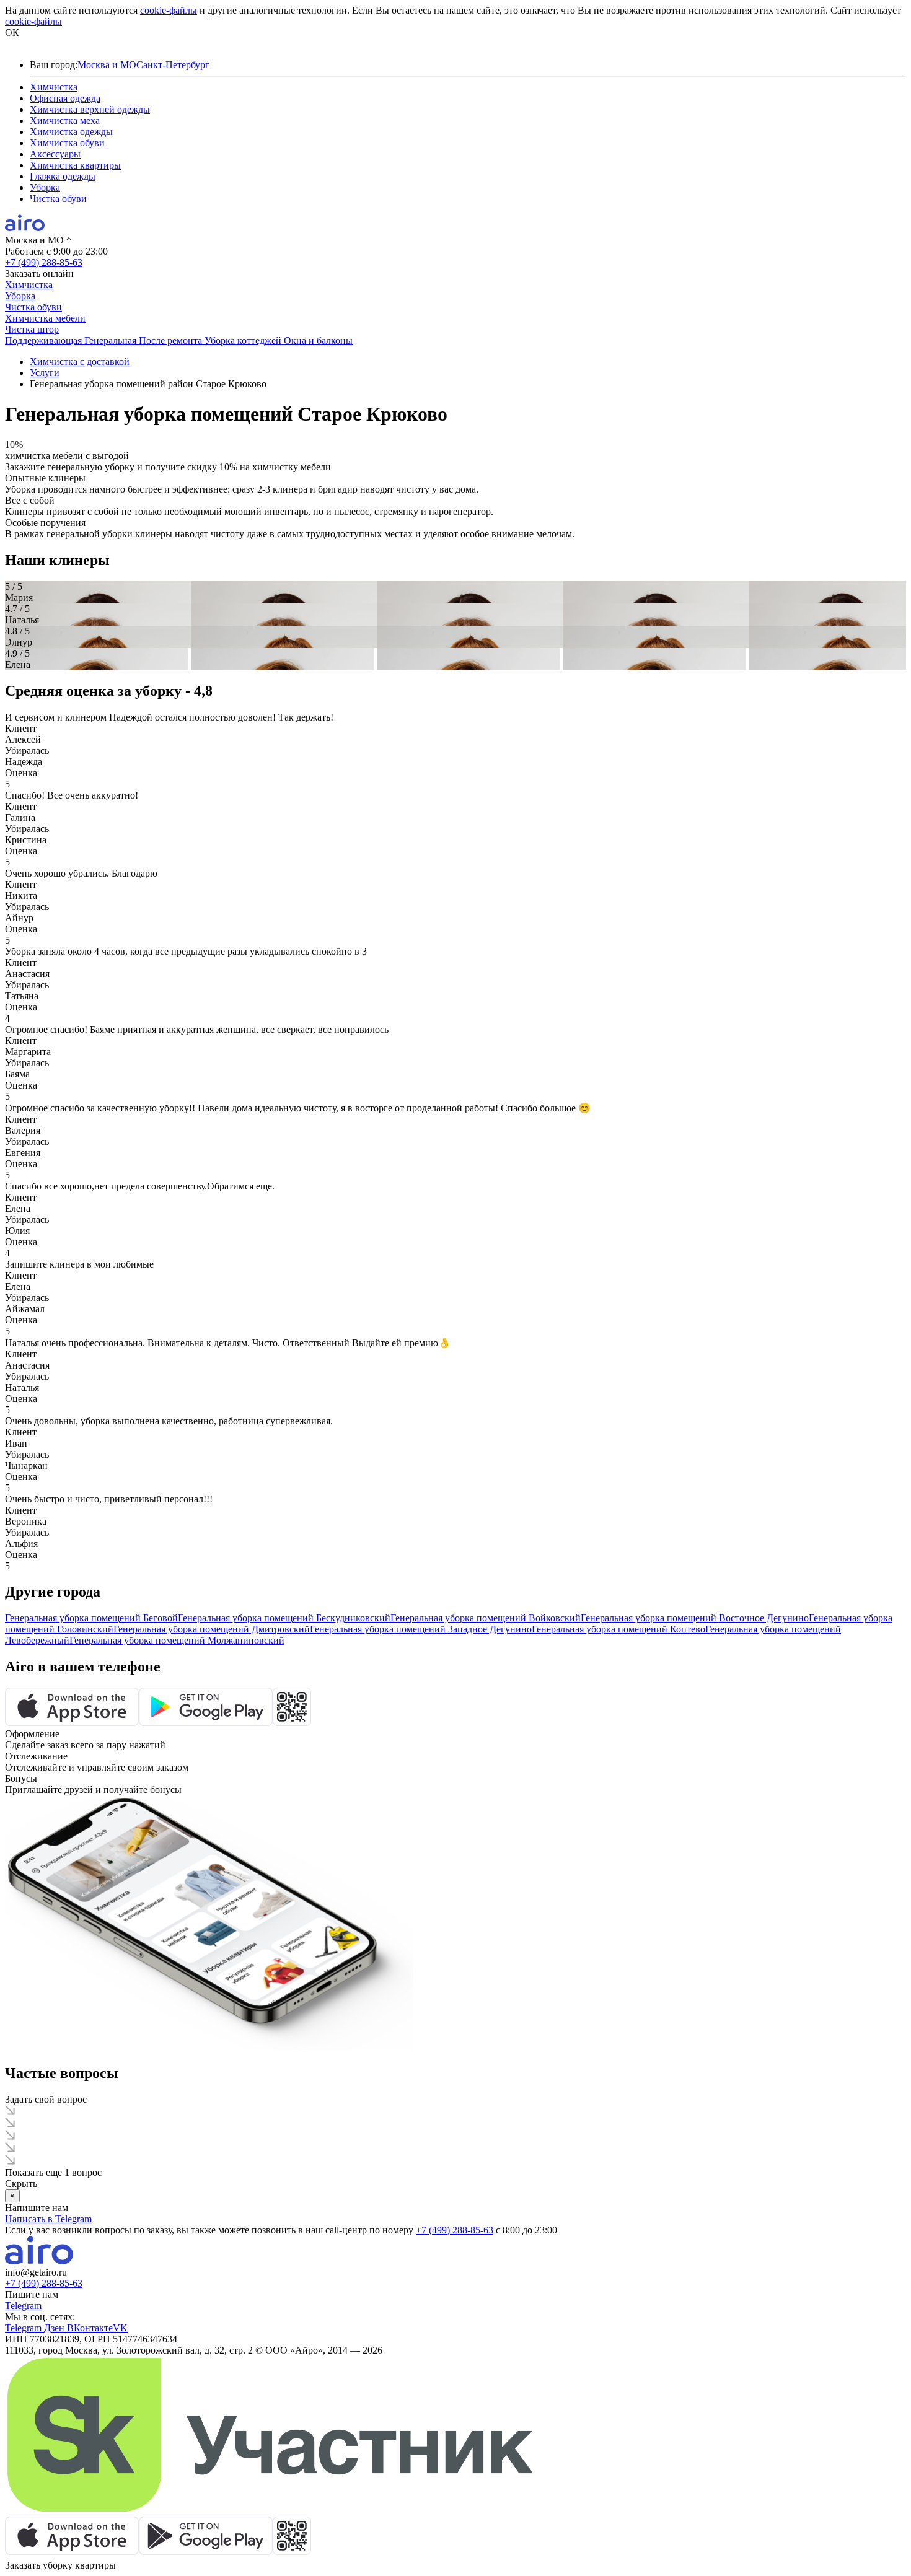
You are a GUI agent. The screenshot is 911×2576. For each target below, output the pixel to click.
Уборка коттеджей (244, 340)
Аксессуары (55, 154)
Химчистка (54, 87)
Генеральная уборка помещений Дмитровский (212, 1629)
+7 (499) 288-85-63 (44, 262)
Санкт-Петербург (173, 65)
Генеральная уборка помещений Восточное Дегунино (695, 1618)
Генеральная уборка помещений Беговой (91, 1618)
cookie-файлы (169, 10)
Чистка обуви (58, 199)
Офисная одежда (65, 98)
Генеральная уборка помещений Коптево (618, 1629)
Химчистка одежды (71, 132)
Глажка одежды (63, 176)
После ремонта (172, 340)
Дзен (55, 2328)
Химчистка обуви (67, 143)
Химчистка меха (65, 120)
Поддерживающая (45, 340)
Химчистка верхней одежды (90, 109)
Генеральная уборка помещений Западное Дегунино (421, 1629)
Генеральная (112, 340)
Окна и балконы (318, 340)
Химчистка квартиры (75, 165)
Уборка (45, 187)
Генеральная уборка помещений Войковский (486, 1618)
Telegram (23, 2306)
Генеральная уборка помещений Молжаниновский (177, 1640)
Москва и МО (107, 65)
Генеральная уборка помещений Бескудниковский (284, 1618)
